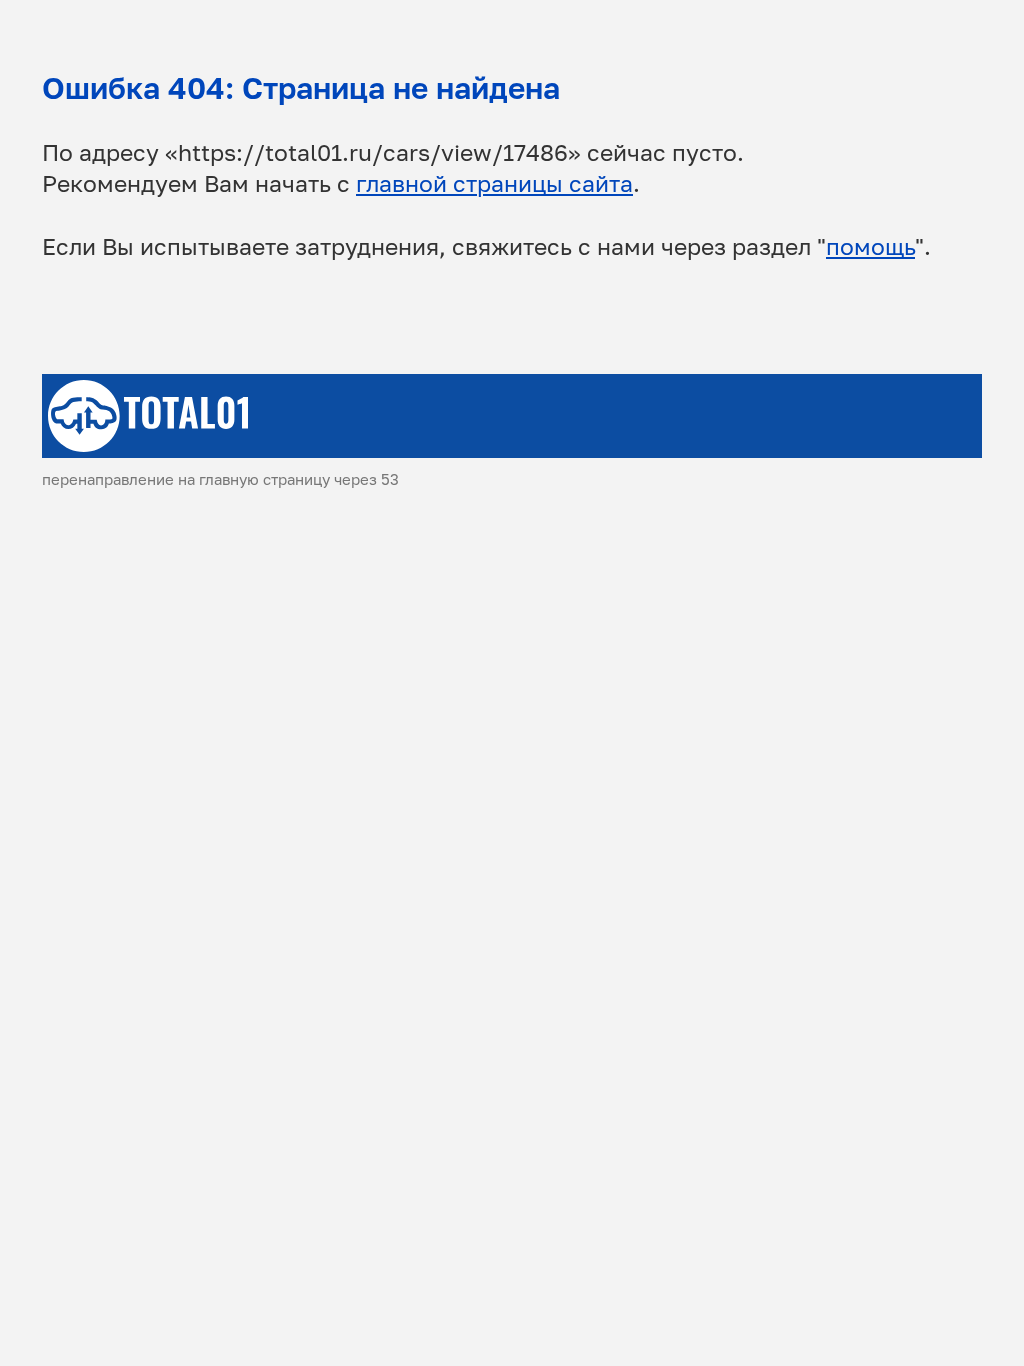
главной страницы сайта (494, 183)
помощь (870, 246)
